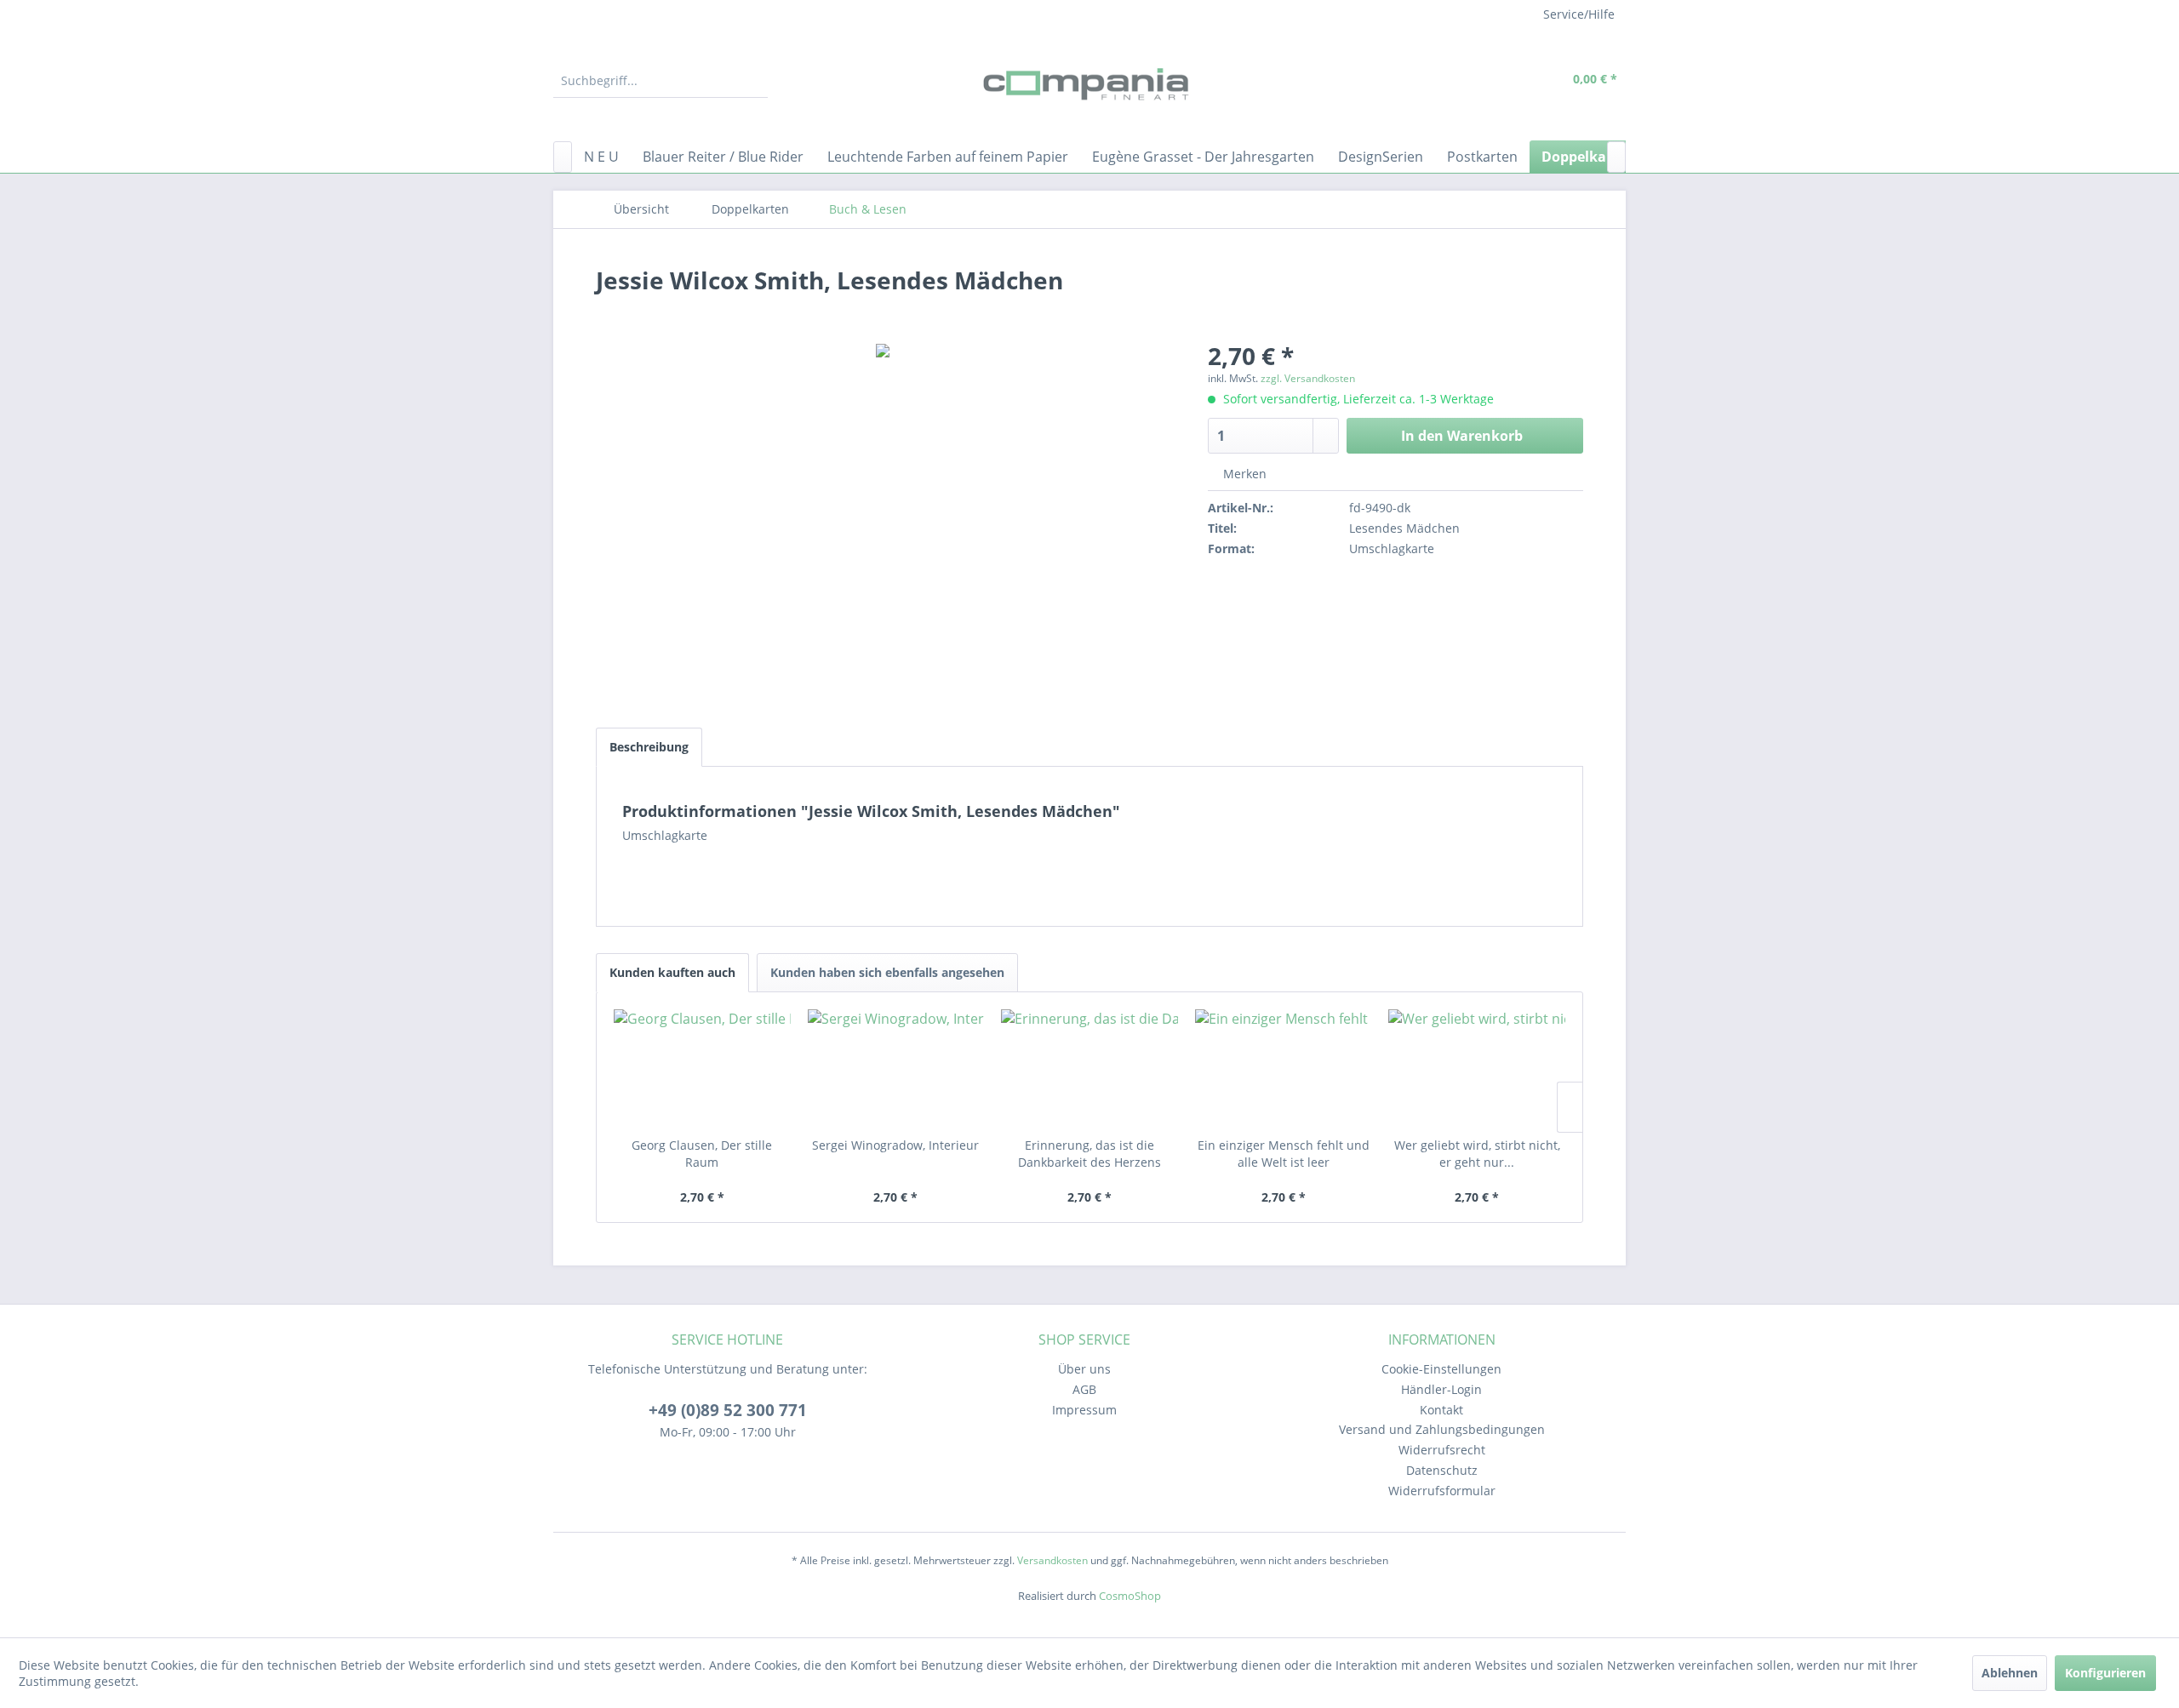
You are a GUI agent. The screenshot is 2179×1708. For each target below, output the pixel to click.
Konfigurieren (2105, 1673)
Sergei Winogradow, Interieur (895, 1145)
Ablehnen (2010, 1673)
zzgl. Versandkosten (1308, 378)
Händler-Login (1441, 1389)
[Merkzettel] (1468, 81)
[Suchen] (752, 81)
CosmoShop (1130, 1596)
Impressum (1084, 1410)
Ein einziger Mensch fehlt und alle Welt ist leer (1284, 1154)
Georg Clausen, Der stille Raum (702, 1154)
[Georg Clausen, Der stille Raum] (702, 1069)
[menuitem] (661, 81)
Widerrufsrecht (1442, 1450)
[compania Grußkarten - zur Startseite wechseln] (1089, 85)
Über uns (1084, 1369)
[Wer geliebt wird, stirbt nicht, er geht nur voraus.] (1477, 1069)
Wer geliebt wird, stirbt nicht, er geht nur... (1477, 1154)
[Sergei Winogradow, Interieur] (896, 1069)
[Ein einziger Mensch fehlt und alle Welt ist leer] (1284, 1069)
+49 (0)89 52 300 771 (728, 1410)
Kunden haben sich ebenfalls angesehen (887, 972)
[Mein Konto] (1507, 81)
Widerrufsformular (1442, 1491)
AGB (1084, 1389)
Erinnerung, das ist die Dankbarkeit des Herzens (1089, 1154)
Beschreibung (649, 747)
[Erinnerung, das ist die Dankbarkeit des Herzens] (1089, 1069)
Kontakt (1441, 1410)
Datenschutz (1442, 1470)
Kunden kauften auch (672, 972)
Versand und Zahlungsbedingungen (1442, 1429)
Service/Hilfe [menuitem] (1579, 14)
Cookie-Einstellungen (1441, 1369)
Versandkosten (1052, 1560)
